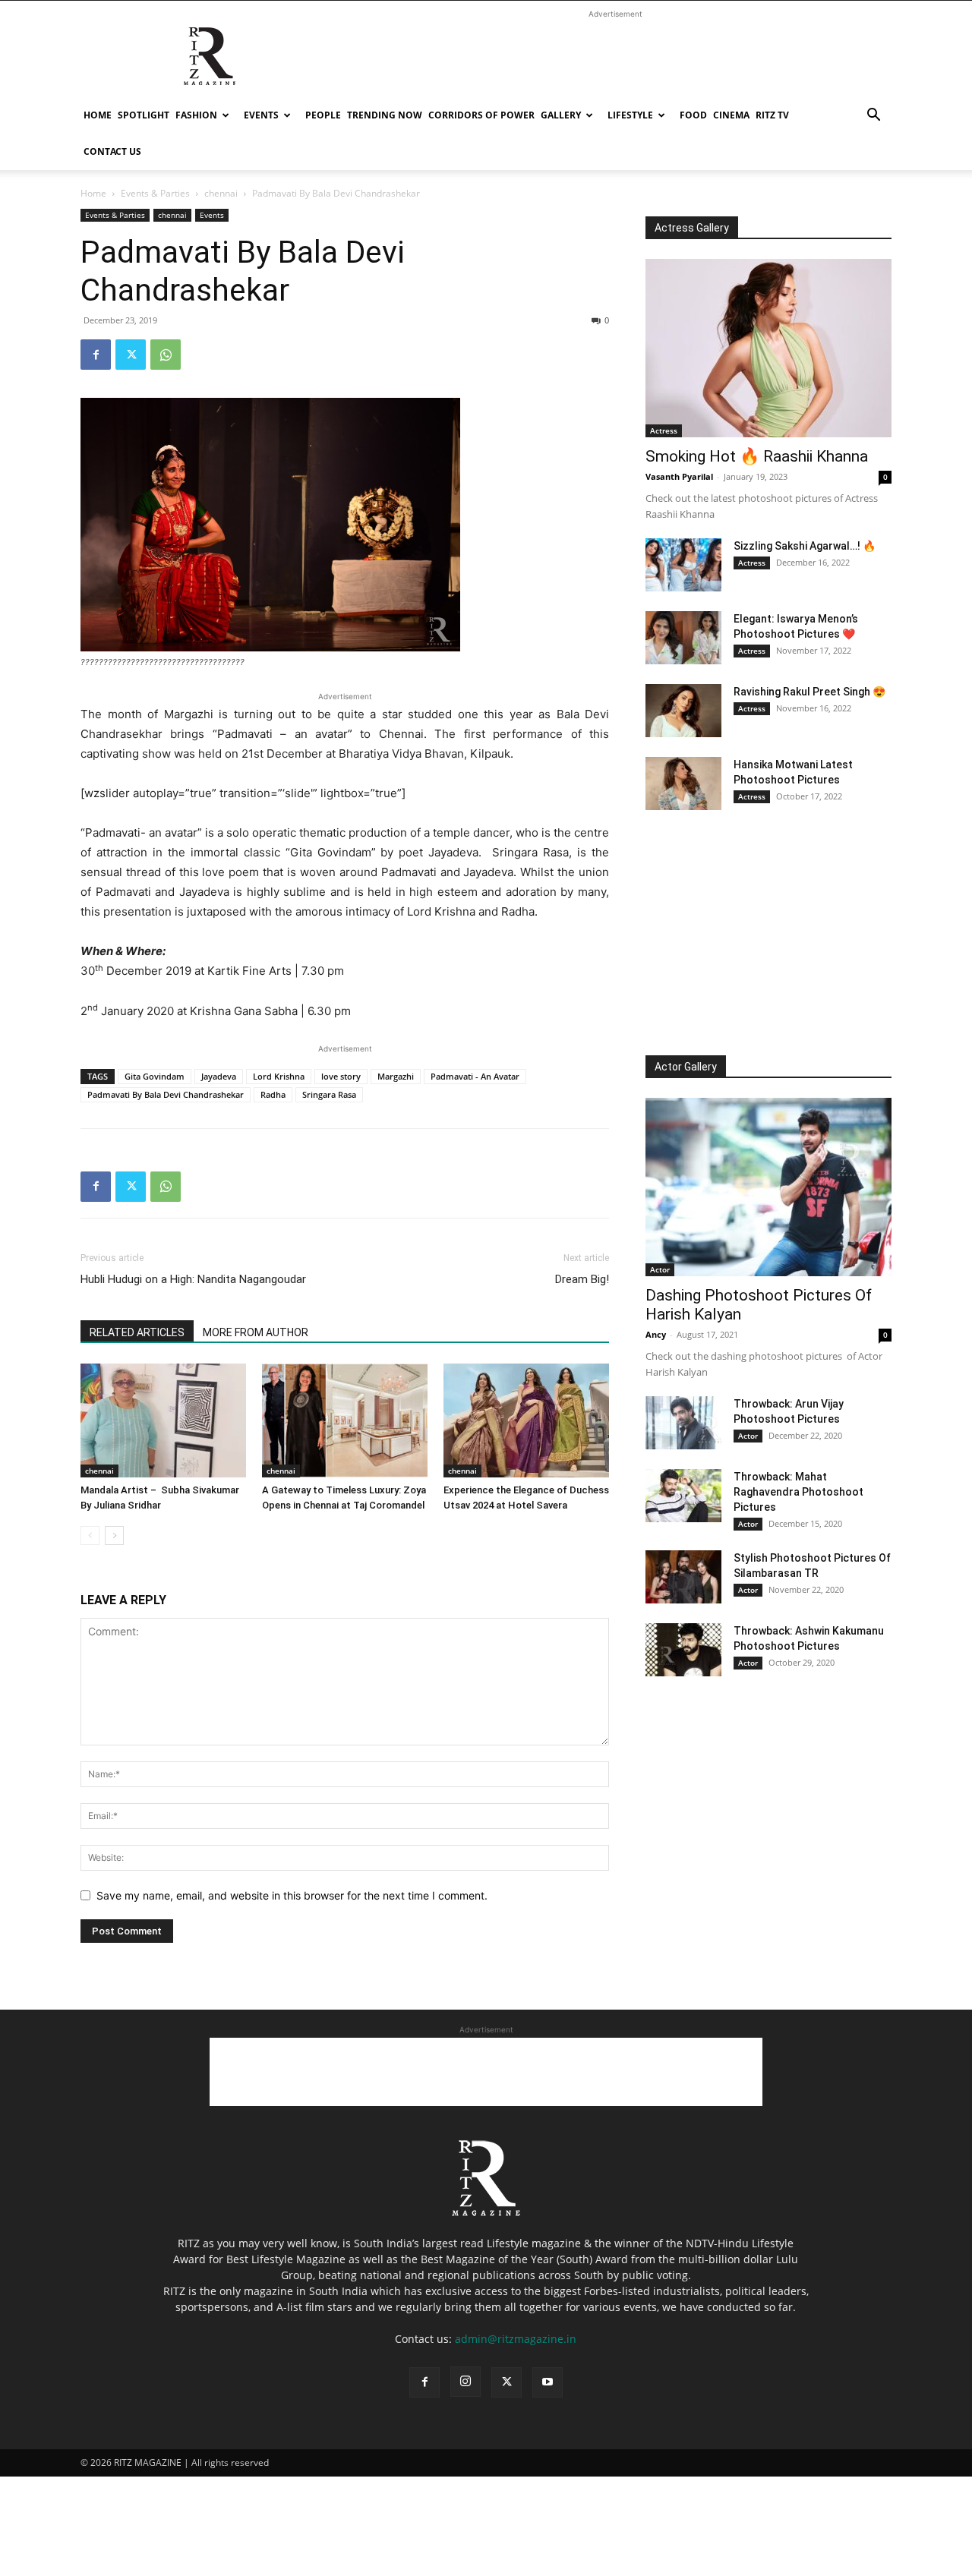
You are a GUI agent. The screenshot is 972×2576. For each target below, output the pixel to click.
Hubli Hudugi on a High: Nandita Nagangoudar (193, 1279)
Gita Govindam (155, 1076)
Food (693, 115)
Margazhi (396, 1076)
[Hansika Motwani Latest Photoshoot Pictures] (683, 784)
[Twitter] (131, 355)
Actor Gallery (686, 1067)
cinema (731, 115)
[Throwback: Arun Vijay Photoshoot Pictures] (683, 1423)
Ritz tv (772, 115)
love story (341, 1076)
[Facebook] (96, 355)
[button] (873, 117)
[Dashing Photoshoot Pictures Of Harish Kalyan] (768, 1187)
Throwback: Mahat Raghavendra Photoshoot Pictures (798, 1492)
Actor (660, 1269)
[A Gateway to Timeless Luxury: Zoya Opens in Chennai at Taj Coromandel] (345, 1420)
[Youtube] (548, 2382)
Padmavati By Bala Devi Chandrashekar (166, 1094)
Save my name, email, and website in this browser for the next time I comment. (292, 1895)
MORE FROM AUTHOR (256, 1332)
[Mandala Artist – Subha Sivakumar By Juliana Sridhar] (163, 1420)
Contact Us (112, 151)
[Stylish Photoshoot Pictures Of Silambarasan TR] (683, 1577)
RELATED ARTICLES (137, 1332)
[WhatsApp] (166, 355)
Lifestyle (630, 115)
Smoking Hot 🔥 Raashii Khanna (757, 456)
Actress (664, 430)
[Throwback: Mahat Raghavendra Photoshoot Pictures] (683, 1496)
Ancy (656, 1334)
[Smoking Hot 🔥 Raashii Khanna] (768, 348)
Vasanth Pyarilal (679, 476)
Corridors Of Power (481, 115)
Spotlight (144, 115)
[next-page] (114, 1536)
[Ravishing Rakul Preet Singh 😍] (683, 711)
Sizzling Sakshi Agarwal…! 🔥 (805, 546)
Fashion (196, 115)
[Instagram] (465, 2382)
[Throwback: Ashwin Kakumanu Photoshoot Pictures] (683, 1650)
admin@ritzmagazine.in (516, 2339)
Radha (273, 1094)
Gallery (561, 115)
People (323, 115)
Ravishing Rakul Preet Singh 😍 (809, 692)
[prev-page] (90, 1536)
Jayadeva (219, 1076)
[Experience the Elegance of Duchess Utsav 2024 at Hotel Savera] (526, 1420)
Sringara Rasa (329, 1094)
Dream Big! (582, 1279)
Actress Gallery (692, 228)
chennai (221, 193)
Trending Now (385, 115)
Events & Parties (155, 193)
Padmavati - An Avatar (475, 1076)
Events (261, 115)
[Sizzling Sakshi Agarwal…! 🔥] (683, 565)
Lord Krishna (279, 1076)
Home (98, 115)
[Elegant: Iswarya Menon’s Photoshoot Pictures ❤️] (683, 638)
